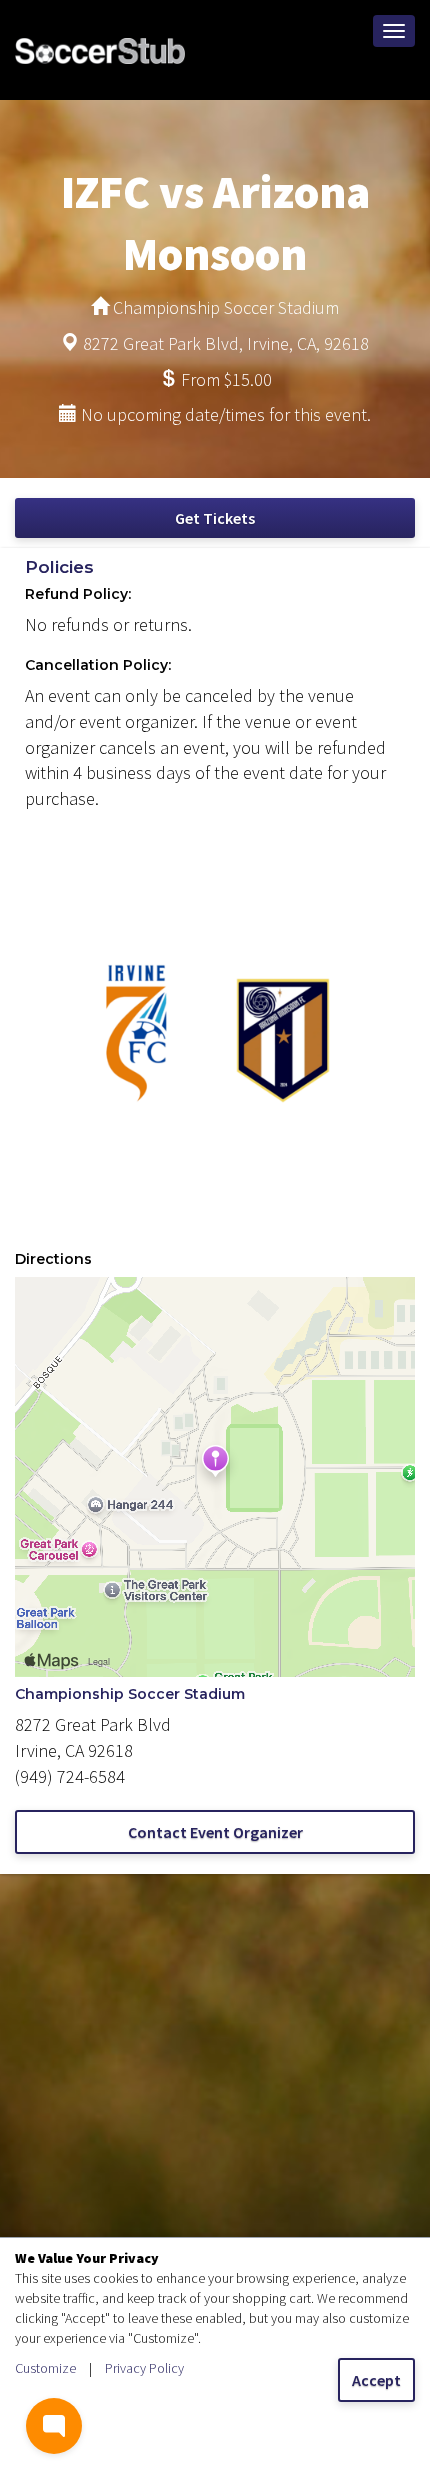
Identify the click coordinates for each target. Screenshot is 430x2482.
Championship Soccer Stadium (130, 1694)
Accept (376, 2380)
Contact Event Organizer (215, 1832)
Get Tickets (215, 518)
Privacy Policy (144, 2368)
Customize (45, 2368)
